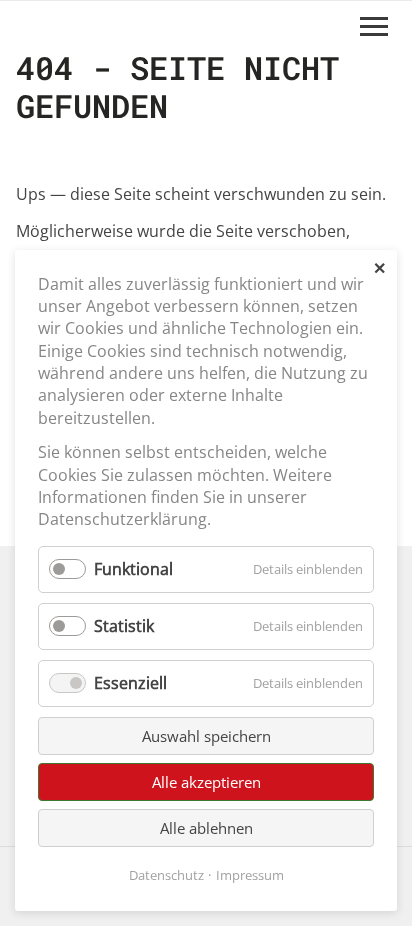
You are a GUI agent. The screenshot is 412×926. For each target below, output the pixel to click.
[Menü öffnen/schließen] (374, 26)
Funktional (133, 569)
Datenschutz (166, 875)
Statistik (124, 626)
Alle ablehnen (206, 828)
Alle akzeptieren (206, 782)
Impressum (250, 875)
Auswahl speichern (206, 736)
